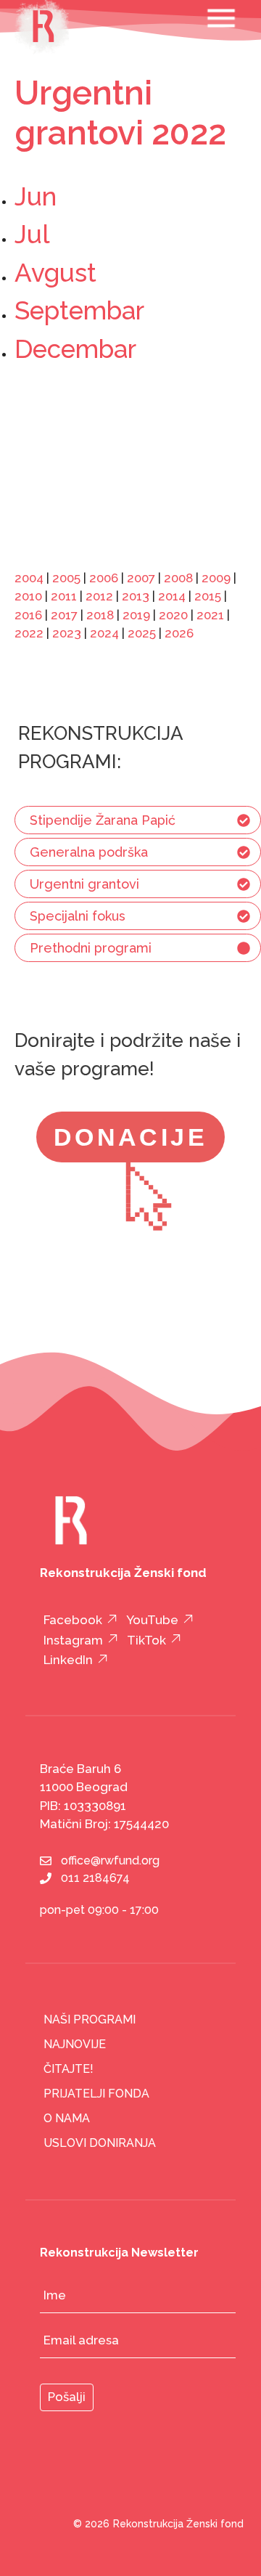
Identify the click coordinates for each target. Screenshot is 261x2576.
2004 (29, 578)
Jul (32, 234)
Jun (36, 196)
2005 (66, 578)
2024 (104, 633)
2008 (178, 578)
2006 (104, 578)
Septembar (79, 310)
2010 (28, 596)
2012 (99, 596)
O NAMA (67, 2118)
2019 (136, 615)
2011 (64, 596)
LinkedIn (68, 1660)
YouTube (152, 1620)
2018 (100, 615)
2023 (67, 633)
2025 (142, 633)
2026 (179, 633)
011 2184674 (95, 1878)
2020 (173, 615)
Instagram (73, 1640)
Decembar (75, 349)
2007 (141, 578)
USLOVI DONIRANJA (100, 2143)
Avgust (55, 273)
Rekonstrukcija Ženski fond (178, 2524)
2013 (136, 596)
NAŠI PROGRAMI (90, 2019)
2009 (216, 578)
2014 (172, 596)
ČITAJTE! (69, 2069)
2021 (210, 615)
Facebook (73, 1620)
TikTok (146, 1640)
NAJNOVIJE (75, 2044)
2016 (28, 615)
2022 (29, 633)
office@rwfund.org (110, 1860)
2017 (64, 615)
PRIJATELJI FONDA (96, 2094)
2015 (208, 596)
